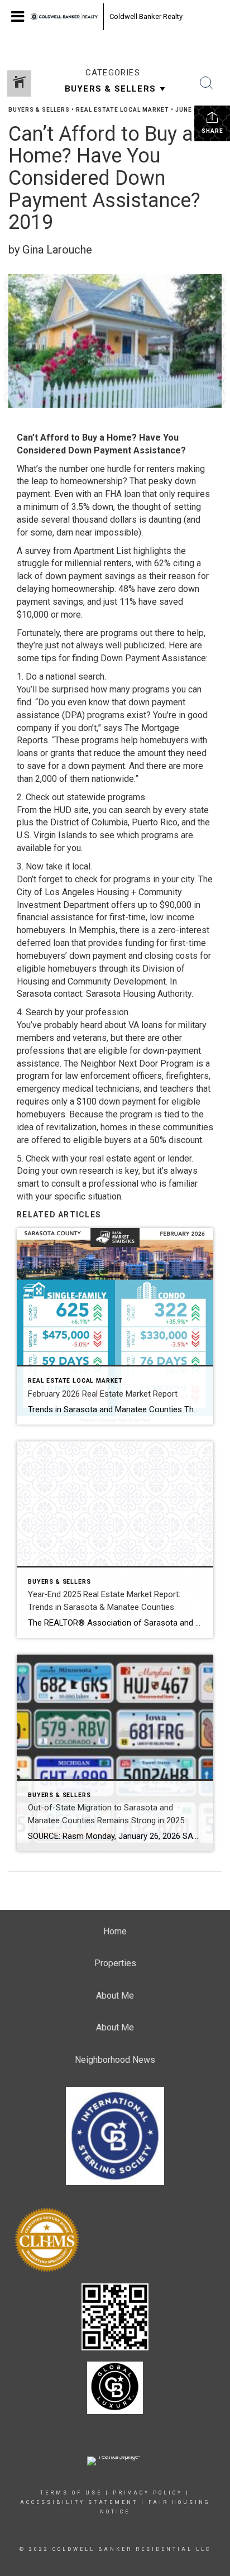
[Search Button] (207, 83)
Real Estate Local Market (123, 110)
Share (212, 131)
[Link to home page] (64, 17)
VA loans (145, 1025)
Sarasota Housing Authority (139, 994)
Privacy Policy (148, 2493)
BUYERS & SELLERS (39, 110)
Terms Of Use (71, 2493)
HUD (63, 810)
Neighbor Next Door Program (137, 1064)
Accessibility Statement (79, 2502)
